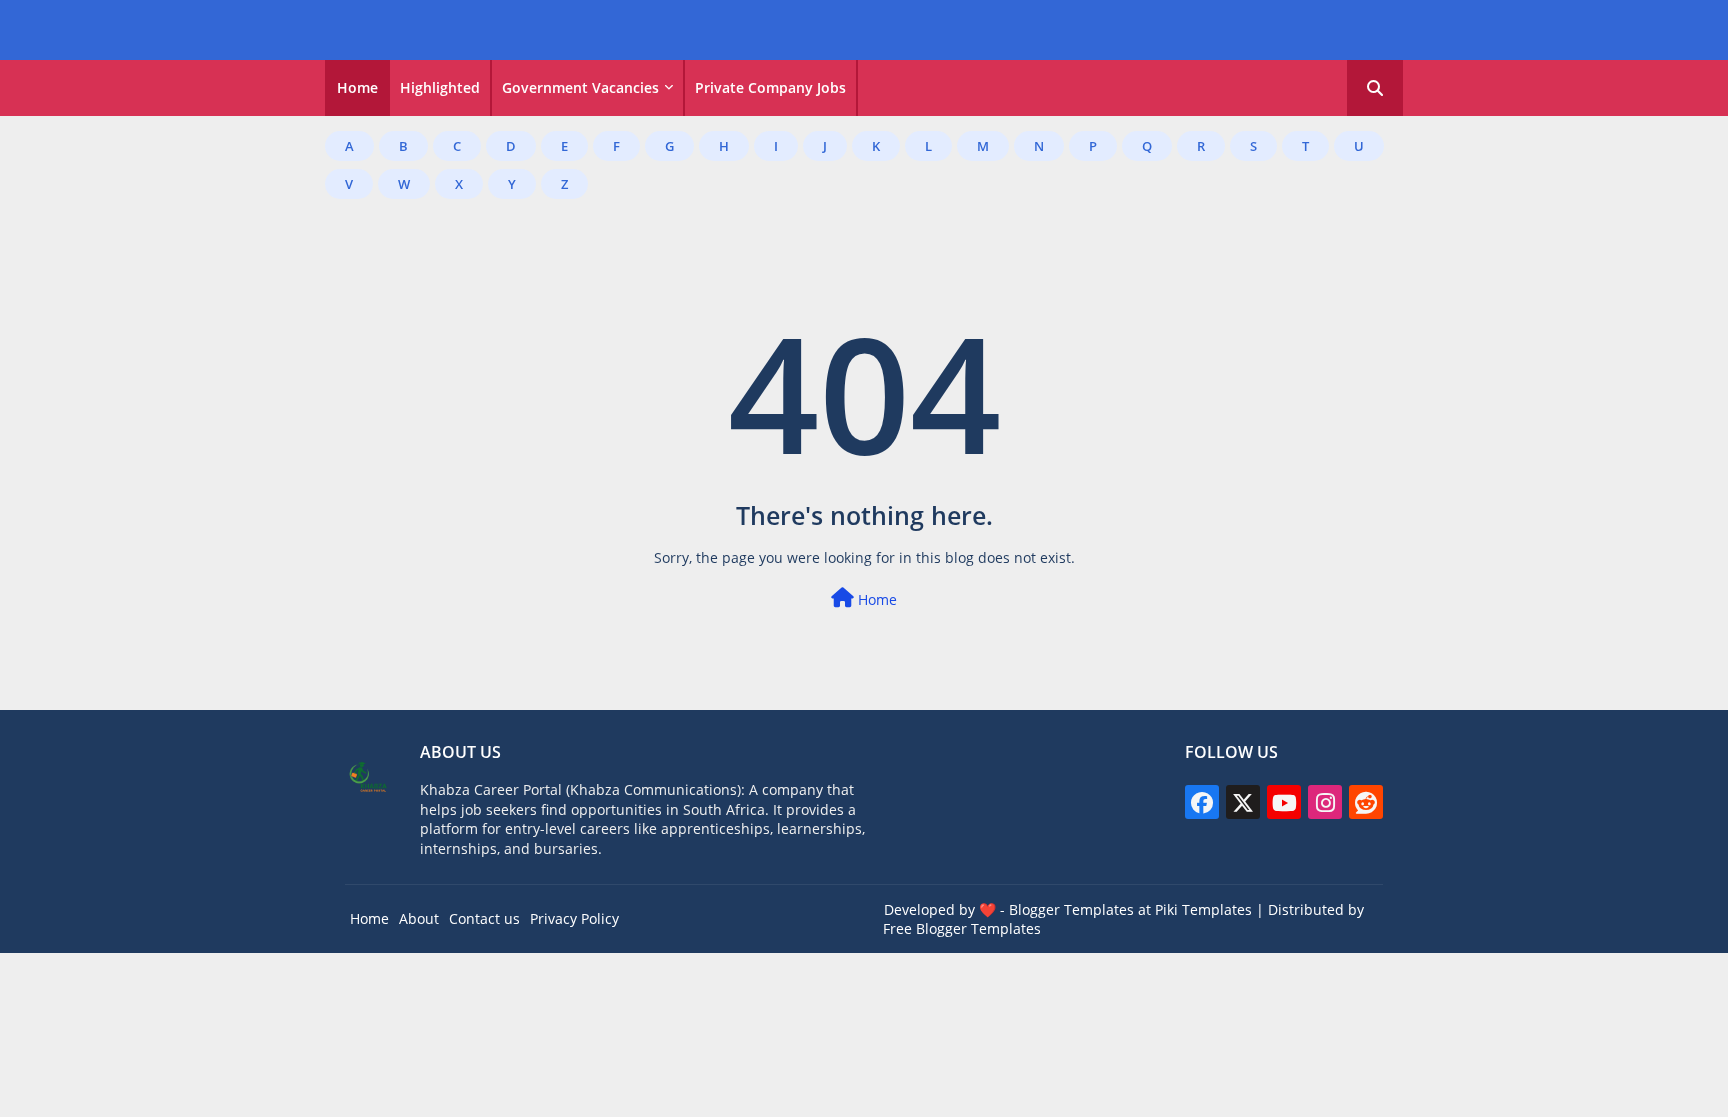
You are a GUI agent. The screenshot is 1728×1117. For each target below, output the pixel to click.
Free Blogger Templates (962, 928)
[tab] (357, 88)
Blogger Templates (1071, 909)
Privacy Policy (574, 918)
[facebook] (1202, 802)
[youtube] (1284, 802)
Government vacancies (580, 87)
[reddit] (1366, 802)
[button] (1375, 88)
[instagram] (1325, 802)
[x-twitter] (1243, 802)
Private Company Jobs (770, 87)
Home (357, 87)
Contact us (484, 918)
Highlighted (440, 87)
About (419, 918)
